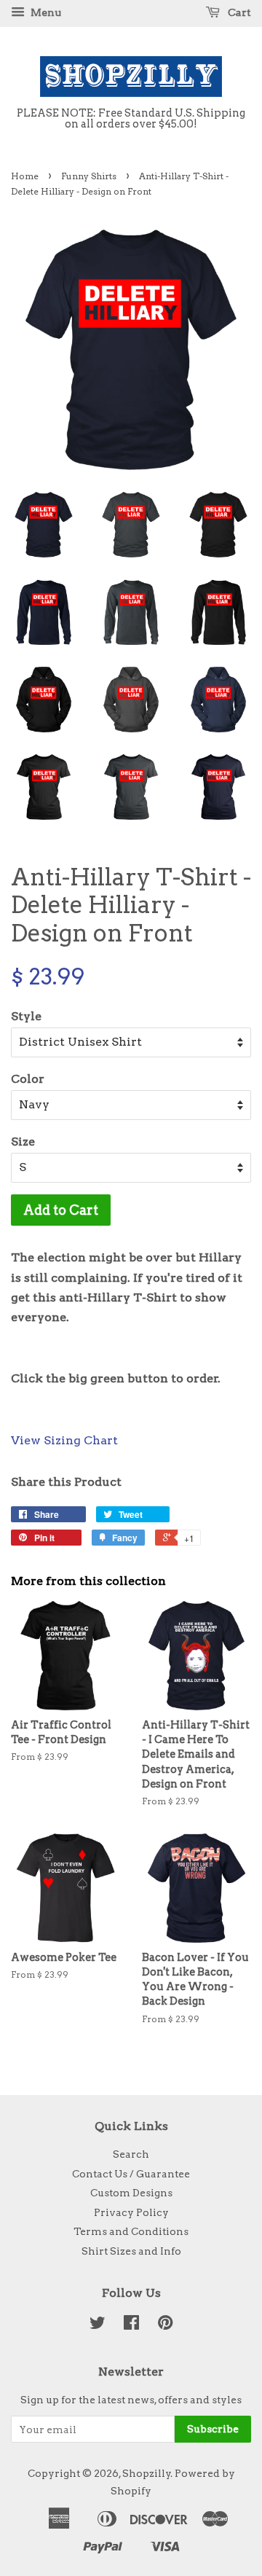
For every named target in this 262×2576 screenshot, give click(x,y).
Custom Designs (131, 2193)
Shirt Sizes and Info (131, 2251)
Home (25, 176)
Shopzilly (147, 2473)
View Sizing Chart (64, 1440)
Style (26, 1016)
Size (23, 1142)
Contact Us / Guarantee (131, 2174)
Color (28, 1079)
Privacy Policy (131, 2212)
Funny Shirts (89, 176)
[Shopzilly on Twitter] (98, 2325)
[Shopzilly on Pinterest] (165, 2325)
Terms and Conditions (131, 2231)
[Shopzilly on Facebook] (131, 2325)
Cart (238, 12)
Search (131, 2154)
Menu (45, 12)
